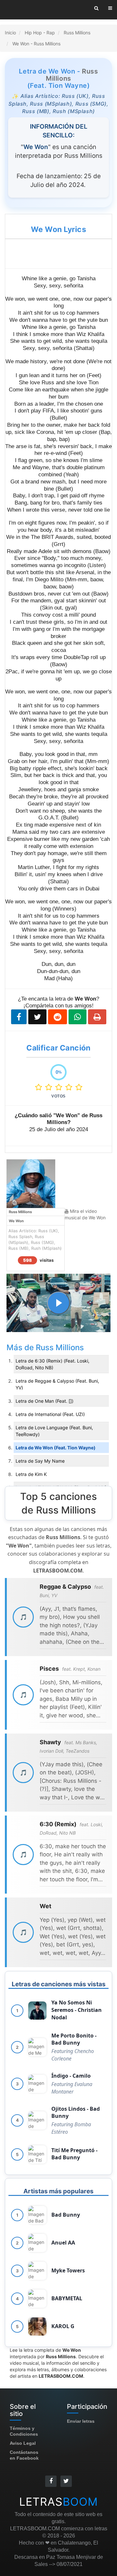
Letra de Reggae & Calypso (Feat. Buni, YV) (57, 1384)
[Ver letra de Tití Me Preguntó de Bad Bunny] (37, 2154)
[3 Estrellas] (60, 1087)
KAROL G (63, 2326)
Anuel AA (63, 2243)
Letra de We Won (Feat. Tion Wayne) (56, 1448)
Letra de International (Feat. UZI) (50, 1414)
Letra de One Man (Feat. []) (45, 1401)
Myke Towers (68, 2270)
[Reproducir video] (58, 1303)
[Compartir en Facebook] (19, 1017)
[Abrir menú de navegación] (110, 8)
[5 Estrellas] (79, 1087)
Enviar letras (81, 2421)
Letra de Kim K (31, 1474)
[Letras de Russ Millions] (31, 1183)
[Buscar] (96, 8)
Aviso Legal (23, 2443)
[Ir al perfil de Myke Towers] (37, 2271)
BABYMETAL (67, 2298)
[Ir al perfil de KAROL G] (37, 2327)
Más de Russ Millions (45, 1347)
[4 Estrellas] (70, 1087)
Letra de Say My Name (40, 1461)
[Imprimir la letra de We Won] (97, 1017)
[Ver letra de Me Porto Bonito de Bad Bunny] (37, 2047)
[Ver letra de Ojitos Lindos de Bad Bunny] (37, 2120)
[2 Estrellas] (50, 1087)
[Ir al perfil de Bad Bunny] (37, 2215)
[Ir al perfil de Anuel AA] (37, 2243)
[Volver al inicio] (30, 10)
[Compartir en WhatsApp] (78, 1017)
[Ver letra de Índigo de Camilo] (37, 2084)
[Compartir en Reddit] (58, 1017)
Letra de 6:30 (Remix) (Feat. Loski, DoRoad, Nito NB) (52, 1364)
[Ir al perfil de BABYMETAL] (37, 2299)
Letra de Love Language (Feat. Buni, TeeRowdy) (54, 1431)
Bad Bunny (66, 2215)
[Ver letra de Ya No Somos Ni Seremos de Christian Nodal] (37, 2011)
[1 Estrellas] (40, 1087)
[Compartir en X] (37, 1017)
